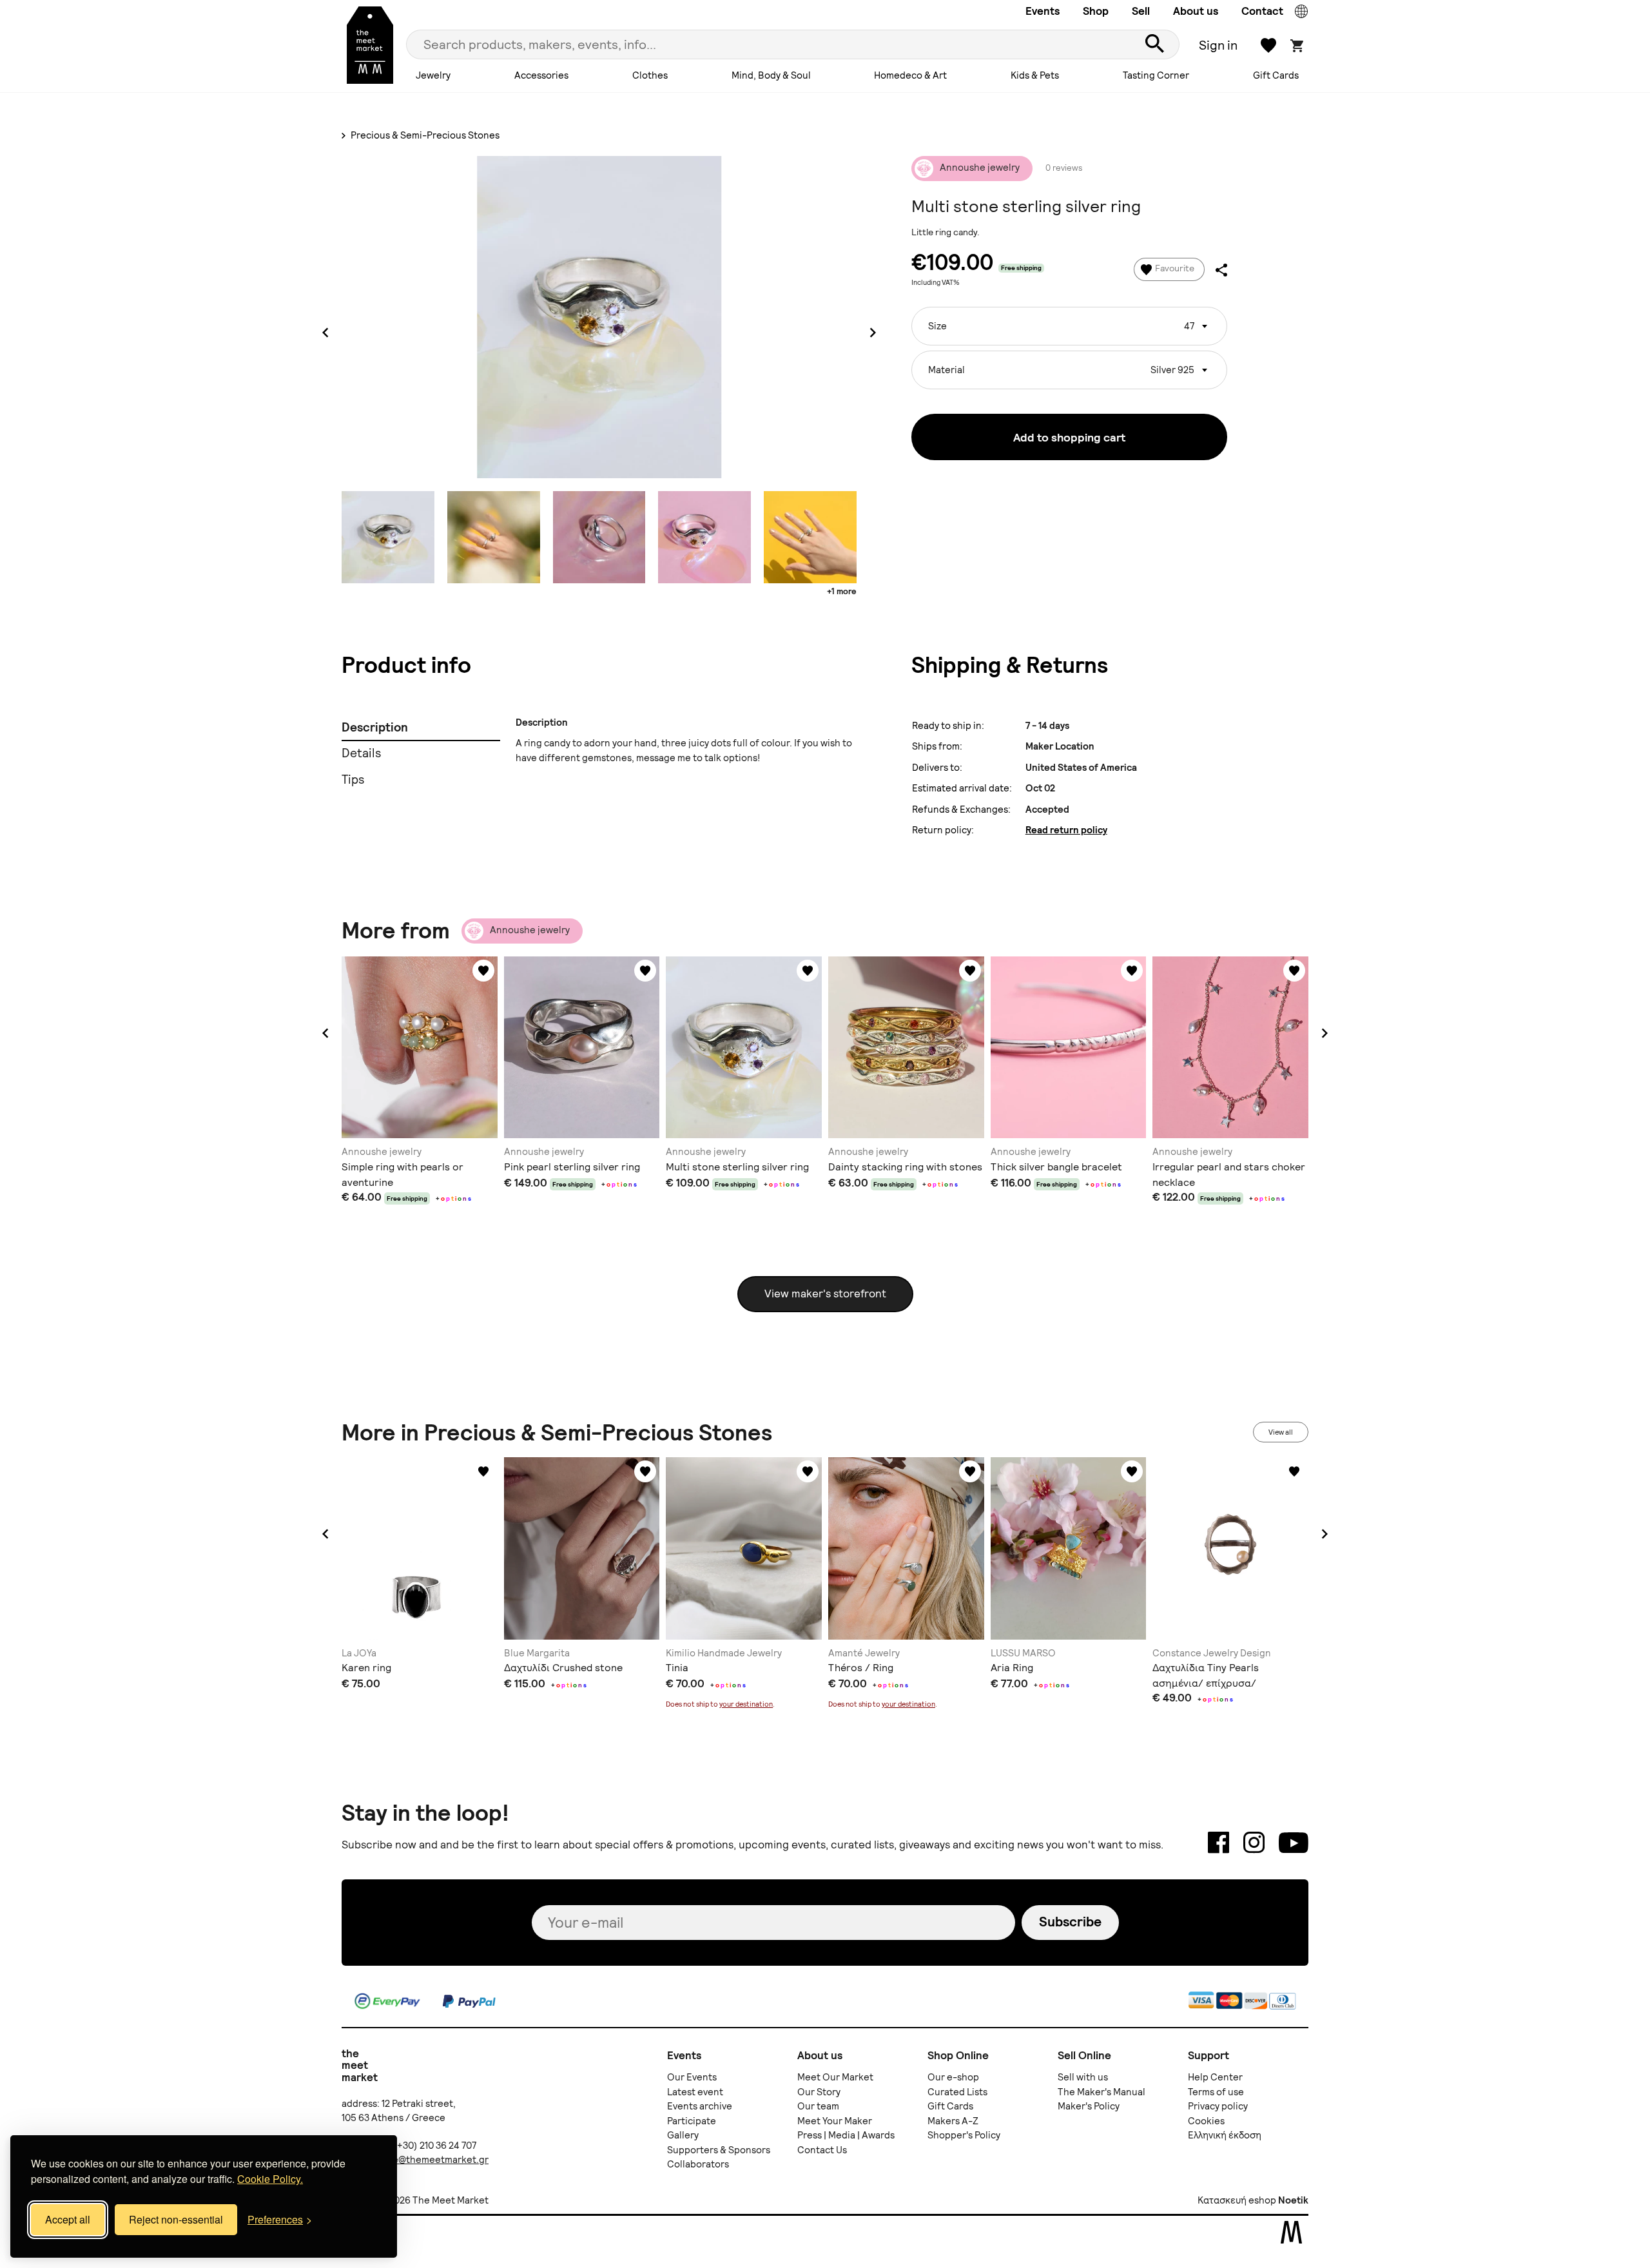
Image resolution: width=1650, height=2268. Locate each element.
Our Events (692, 2077)
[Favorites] (483, 971)
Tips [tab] (353, 780)
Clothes (650, 75)
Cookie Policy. (270, 2179)
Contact (1262, 11)
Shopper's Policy (964, 2135)
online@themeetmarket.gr (429, 2160)
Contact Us (822, 2150)
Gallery (683, 2135)
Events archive (700, 2106)
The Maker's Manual (1102, 2092)
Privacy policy (1218, 2106)
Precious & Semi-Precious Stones (424, 135)
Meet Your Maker (835, 2121)
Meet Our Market (835, 2077)
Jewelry (433, 75)
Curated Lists (957, 2092)
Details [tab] (361, 753)
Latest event (695, 2092)
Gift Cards (1276, 75)
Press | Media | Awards (846, 2135)
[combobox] (1069, 326)
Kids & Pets (1035, 75)
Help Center (1215, 2077)
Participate (692, 2121)
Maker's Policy (1089, 2106)
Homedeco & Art (910, 75)
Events (1043, 11)
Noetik (1293, 2200)
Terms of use (1216, 2092)
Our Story (819, 2092)
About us (1196, 11)
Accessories (541, 75)
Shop (1096, 11)
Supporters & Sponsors (719, 2150)
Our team (818, 2106)
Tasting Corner (1156, 75)
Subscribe (1070, 1922)
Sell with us (1083, 2077)
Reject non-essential (176, 2219)
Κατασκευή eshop (1237, 2200)
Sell (1141, 11)
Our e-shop (953, 2077)
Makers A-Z (953, 2121)
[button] (325, 1033)
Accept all (68, 2219)
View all (1281, 1432)
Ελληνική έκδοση (1225, 2135)
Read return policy (1066, 830)
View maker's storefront (825, 1294)
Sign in (1218, 45)
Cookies (1206, 2121)
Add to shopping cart (1069, 437)
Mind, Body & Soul (771, 75)
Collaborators (698, 2164)
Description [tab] (375, 727)
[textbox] (1069, 321)
